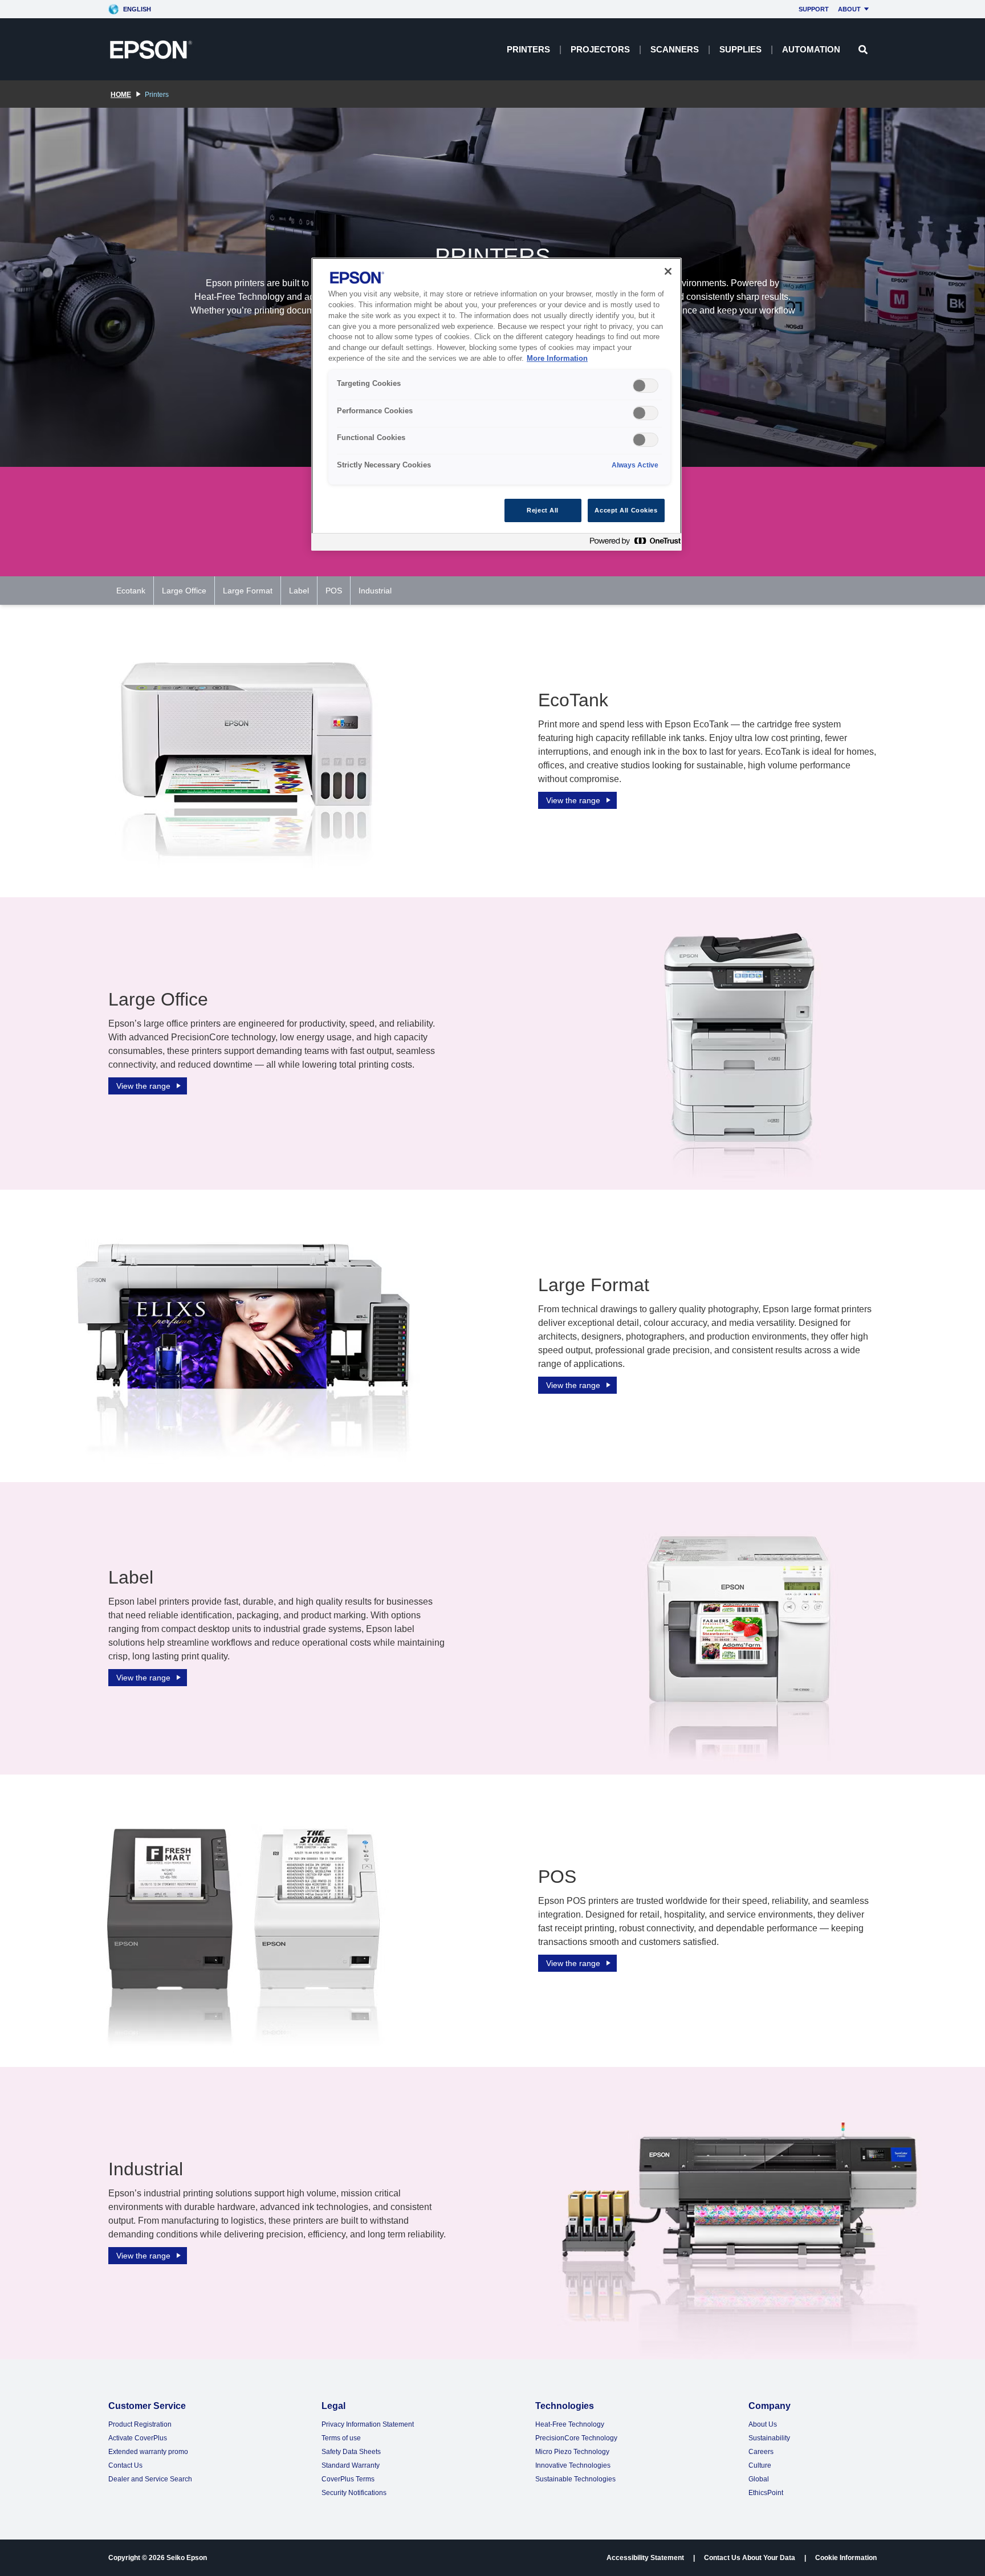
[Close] (668, 271)
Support (814, 9)
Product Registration (140, 2424)
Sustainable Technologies (575, 2479)
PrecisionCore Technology (576, 2438)
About (849, 9)
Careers (761, 2452)
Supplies (740, 49)
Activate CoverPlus (138, 2438)
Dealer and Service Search (150, 2479)
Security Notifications (354, 2493)
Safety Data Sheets (351, 2452)
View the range (573, 800)
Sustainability (769, 2438)
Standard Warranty (351, 2465)
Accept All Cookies (626, 510)
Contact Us (125, 2465)
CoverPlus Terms (348, 2479)
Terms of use (341, 2438)
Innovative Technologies (573, 2465)
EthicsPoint (766, 2493)
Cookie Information (846, 2558)
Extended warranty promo (148, 2452)
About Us (763, 2424)
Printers (528, 49)
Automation (811, 49)
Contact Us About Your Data (750, 2558)
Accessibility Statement (645, 2558)
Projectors (600, 49)
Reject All (543, 510)
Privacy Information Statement (368, 2424)
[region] (496, 404)
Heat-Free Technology (570, 2424)
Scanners (675, 49)
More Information (557, 359)
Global (759, 2479)
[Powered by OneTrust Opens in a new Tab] (633, 544)
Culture (760, 2465)
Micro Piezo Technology (572, 2452)
